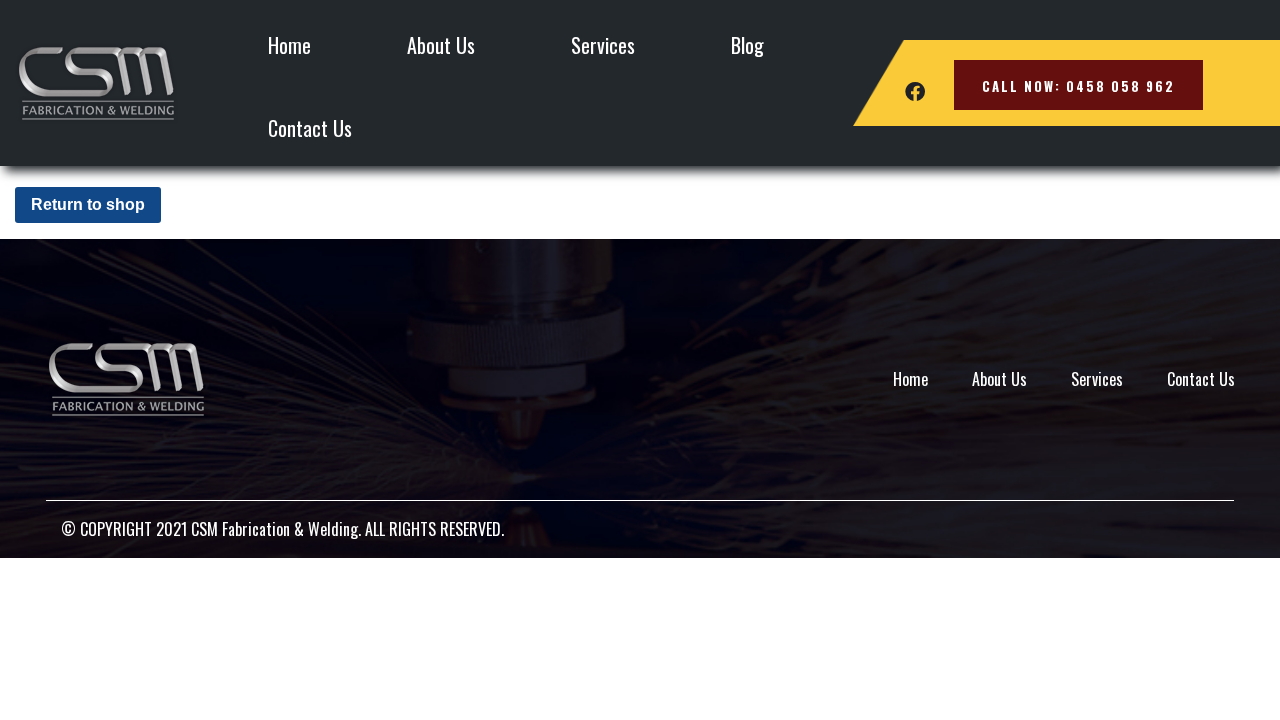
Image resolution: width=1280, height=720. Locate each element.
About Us (441, 45)
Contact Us (310, 128)
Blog (747, 45)
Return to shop (88, 204)
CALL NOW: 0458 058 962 (1078, 86)
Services (603, 45)
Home (289, 45)
